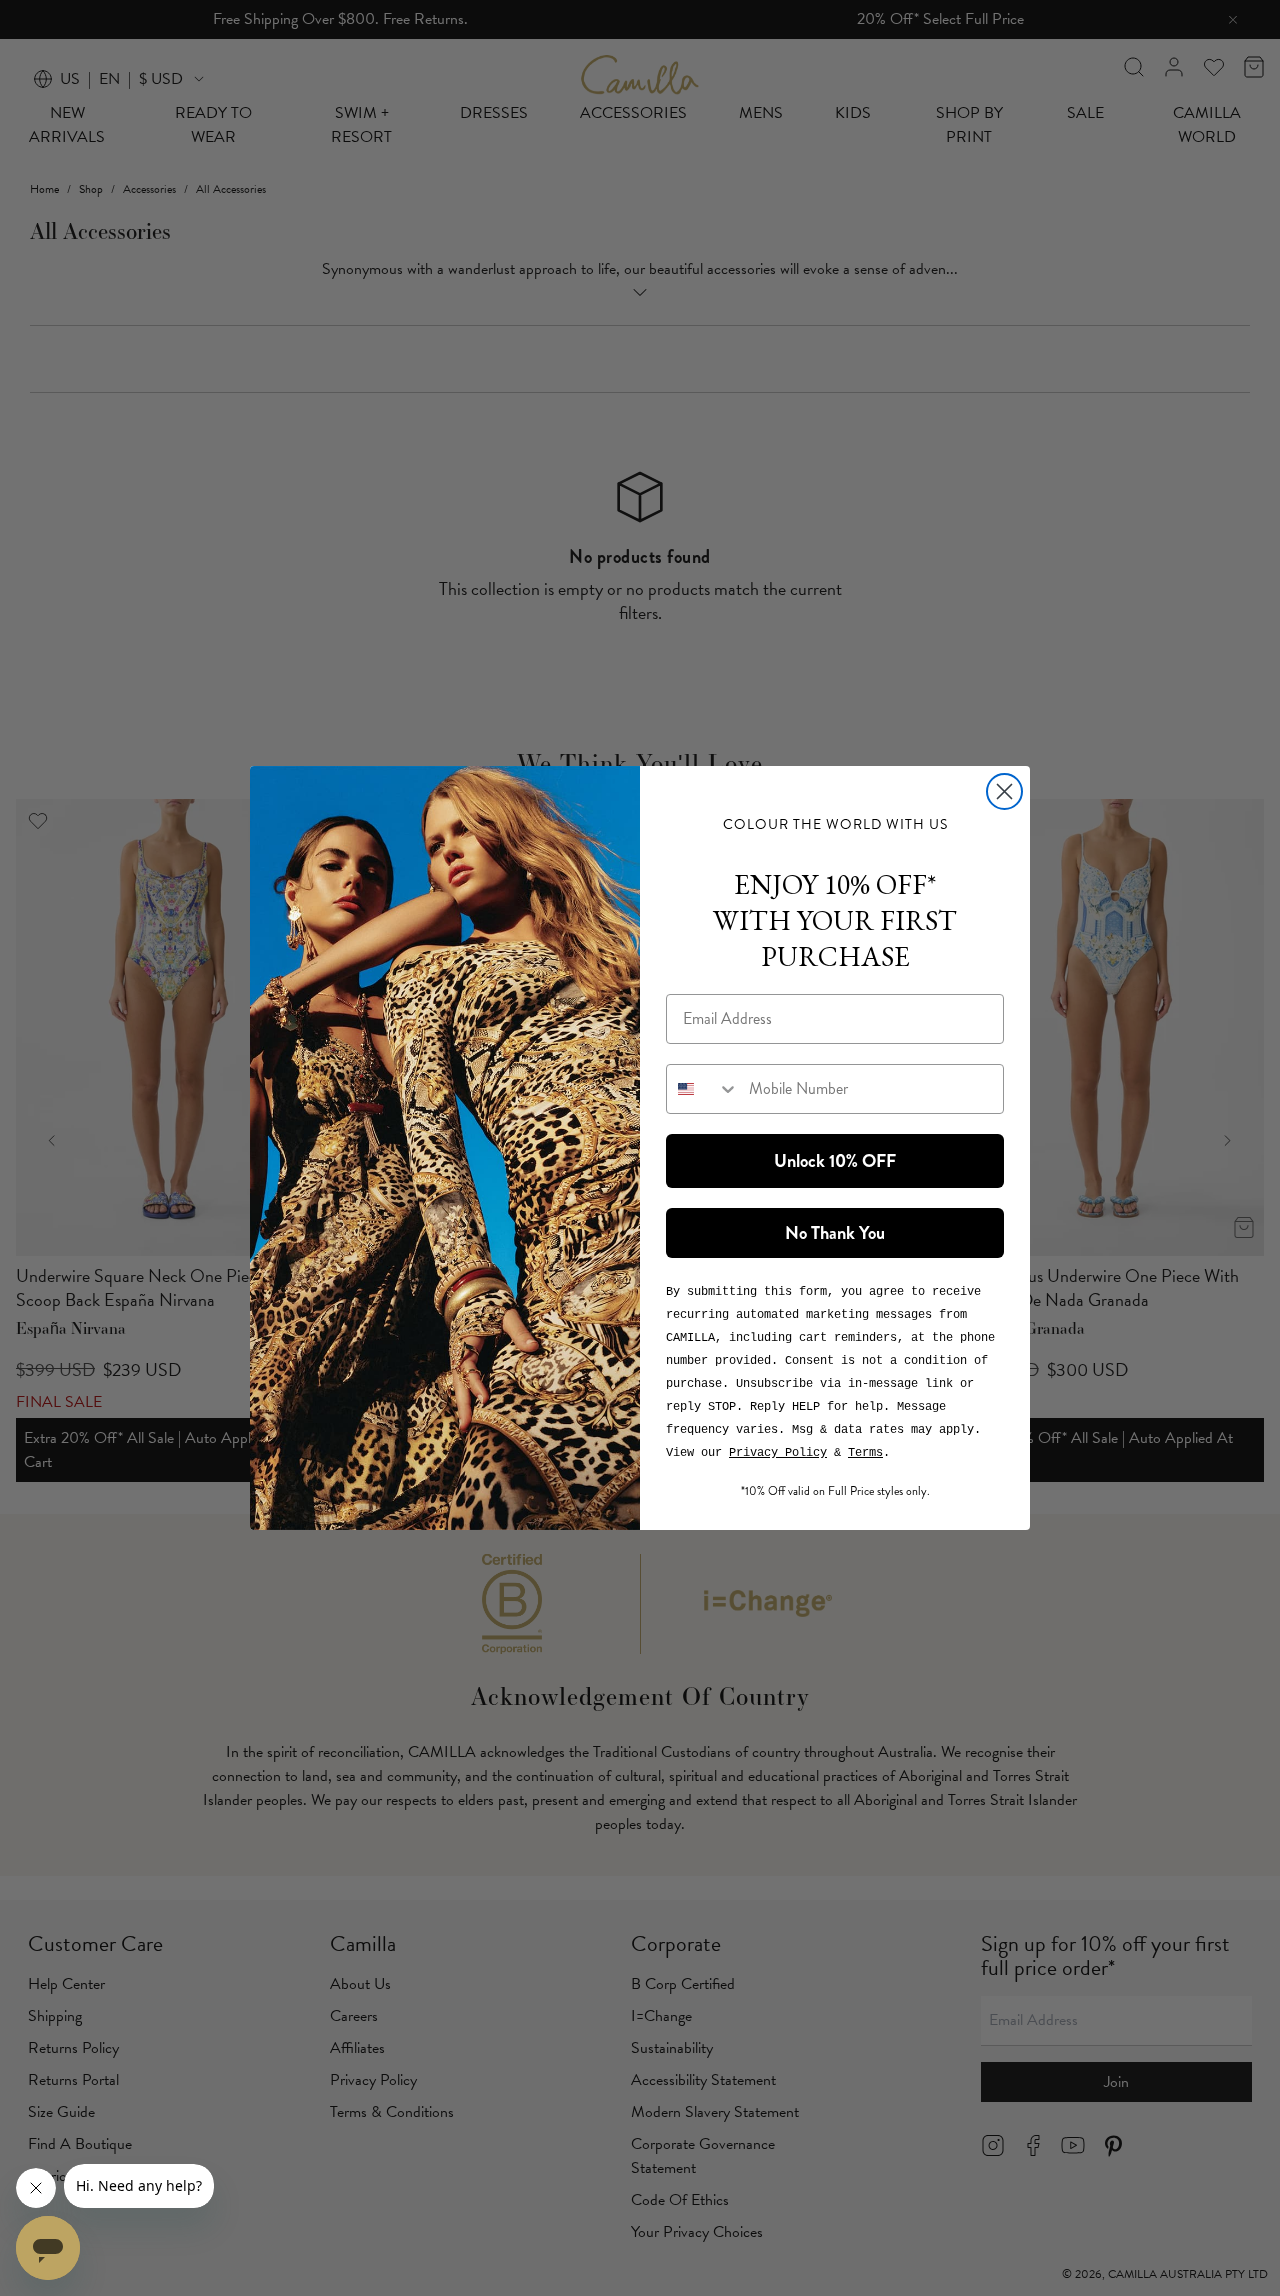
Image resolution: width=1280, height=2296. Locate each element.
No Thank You (835, 1233)
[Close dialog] (1004, 791)
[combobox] (703, 1089)
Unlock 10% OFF (835, 1161)
